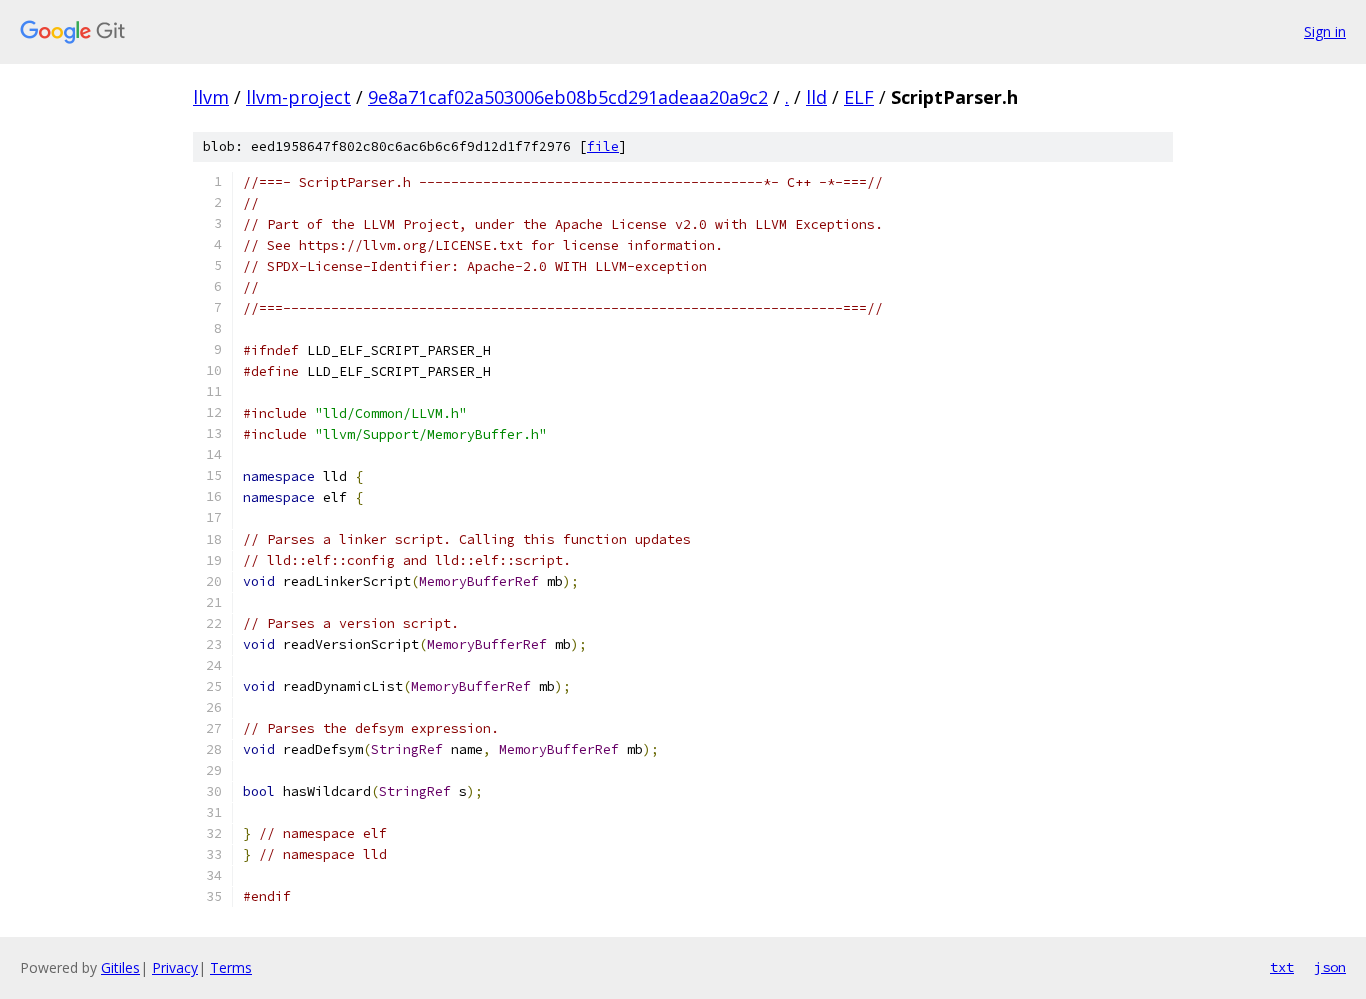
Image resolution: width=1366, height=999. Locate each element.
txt (1282, 967)
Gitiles (120, 967)
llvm (211, 97)
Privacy (175, 967)
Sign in (1325, 31)
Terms (231, 967)
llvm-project (298, 97)
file (603, 146)
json (1330, 967)
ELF (859, 97)
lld (816, 97)
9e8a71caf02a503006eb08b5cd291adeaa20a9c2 (568, 97)
